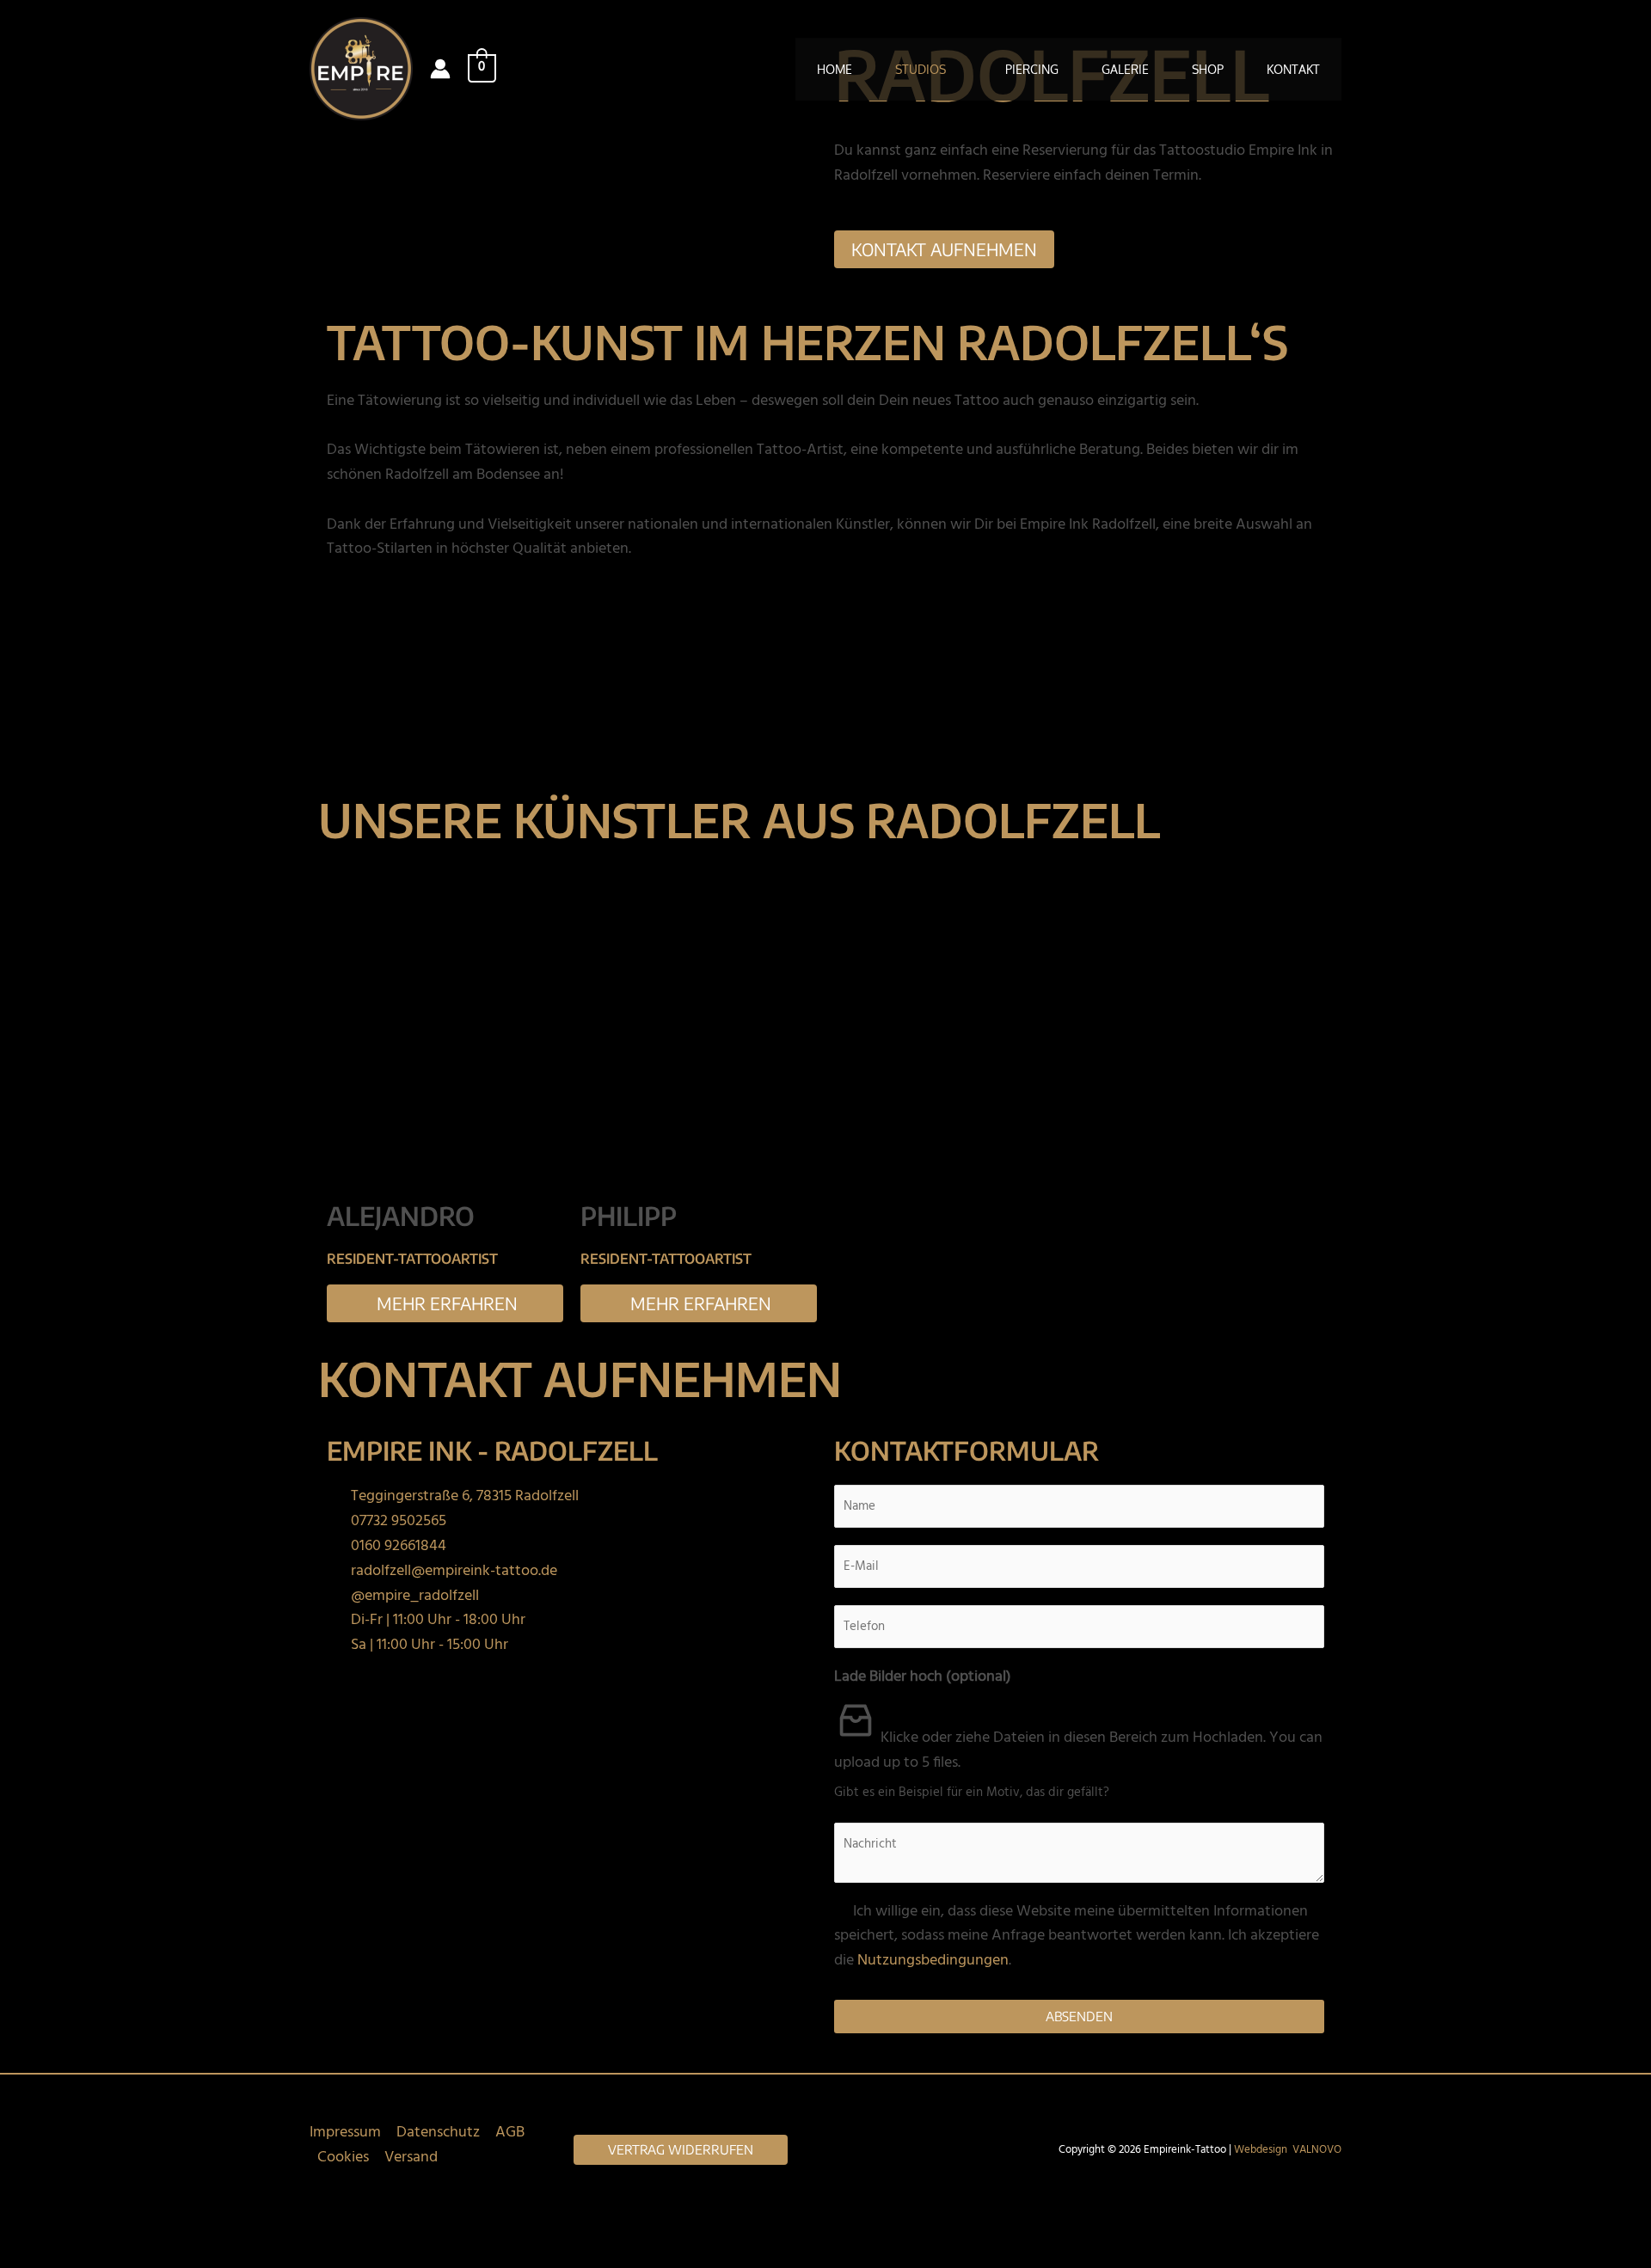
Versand (411, 2158)
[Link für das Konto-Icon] (440, 69)
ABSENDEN (1079, 2016)
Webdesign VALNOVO (1288, 2150)
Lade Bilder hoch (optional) (923, 1677)
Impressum (345, 2133)
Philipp (629, 1216)
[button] (954, 69)
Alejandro (401, 1216)
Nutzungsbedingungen (933, 1961)
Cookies (343, 2158)
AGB (510, 2133)
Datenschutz (438, 2133)
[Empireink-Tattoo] (361, 69)
